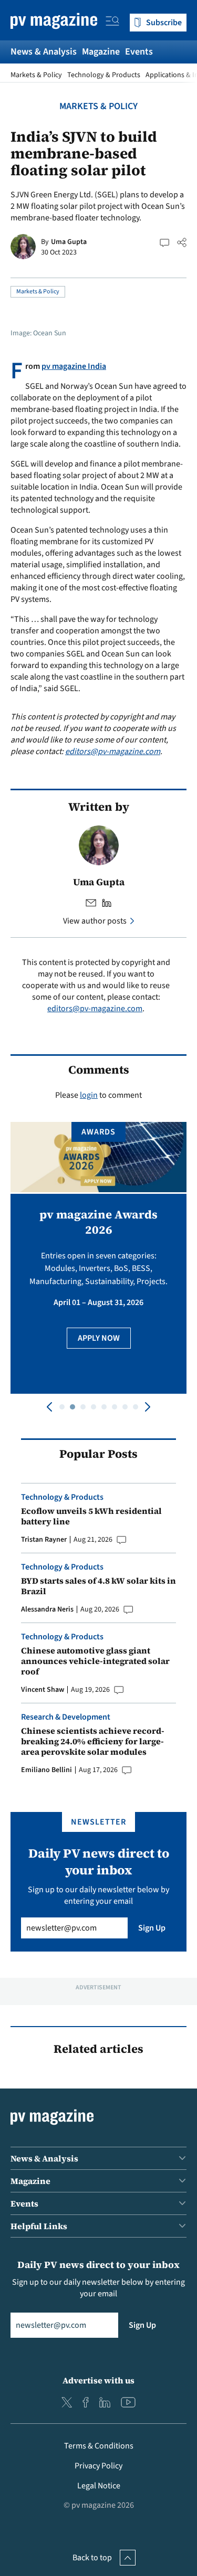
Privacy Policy (98, 2466)
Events (139, 52)
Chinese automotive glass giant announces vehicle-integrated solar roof (95, 1661)
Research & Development (66, 1717)
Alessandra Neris (47, 1609)
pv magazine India (74, 366)
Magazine (101, 52)
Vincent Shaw (43, 1690)
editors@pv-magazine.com (113, 751)
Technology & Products (104, 75)
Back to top (92, 2558)
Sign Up (152, 1928)
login (89, 1095)
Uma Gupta (69, 242)
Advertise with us (98, 2380)
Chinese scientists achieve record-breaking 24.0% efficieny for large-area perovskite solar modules (93, 1741)
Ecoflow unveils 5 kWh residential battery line (91, 1516)
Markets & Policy (36, 75)
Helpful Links (39, 2226)
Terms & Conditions (99, 2446)
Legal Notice (99, 2486)
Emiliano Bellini (46, 1770)
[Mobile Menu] (112, 23)
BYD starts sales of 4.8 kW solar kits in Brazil (98, 1586)
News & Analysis (44, 52)
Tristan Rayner (44, 1540)
